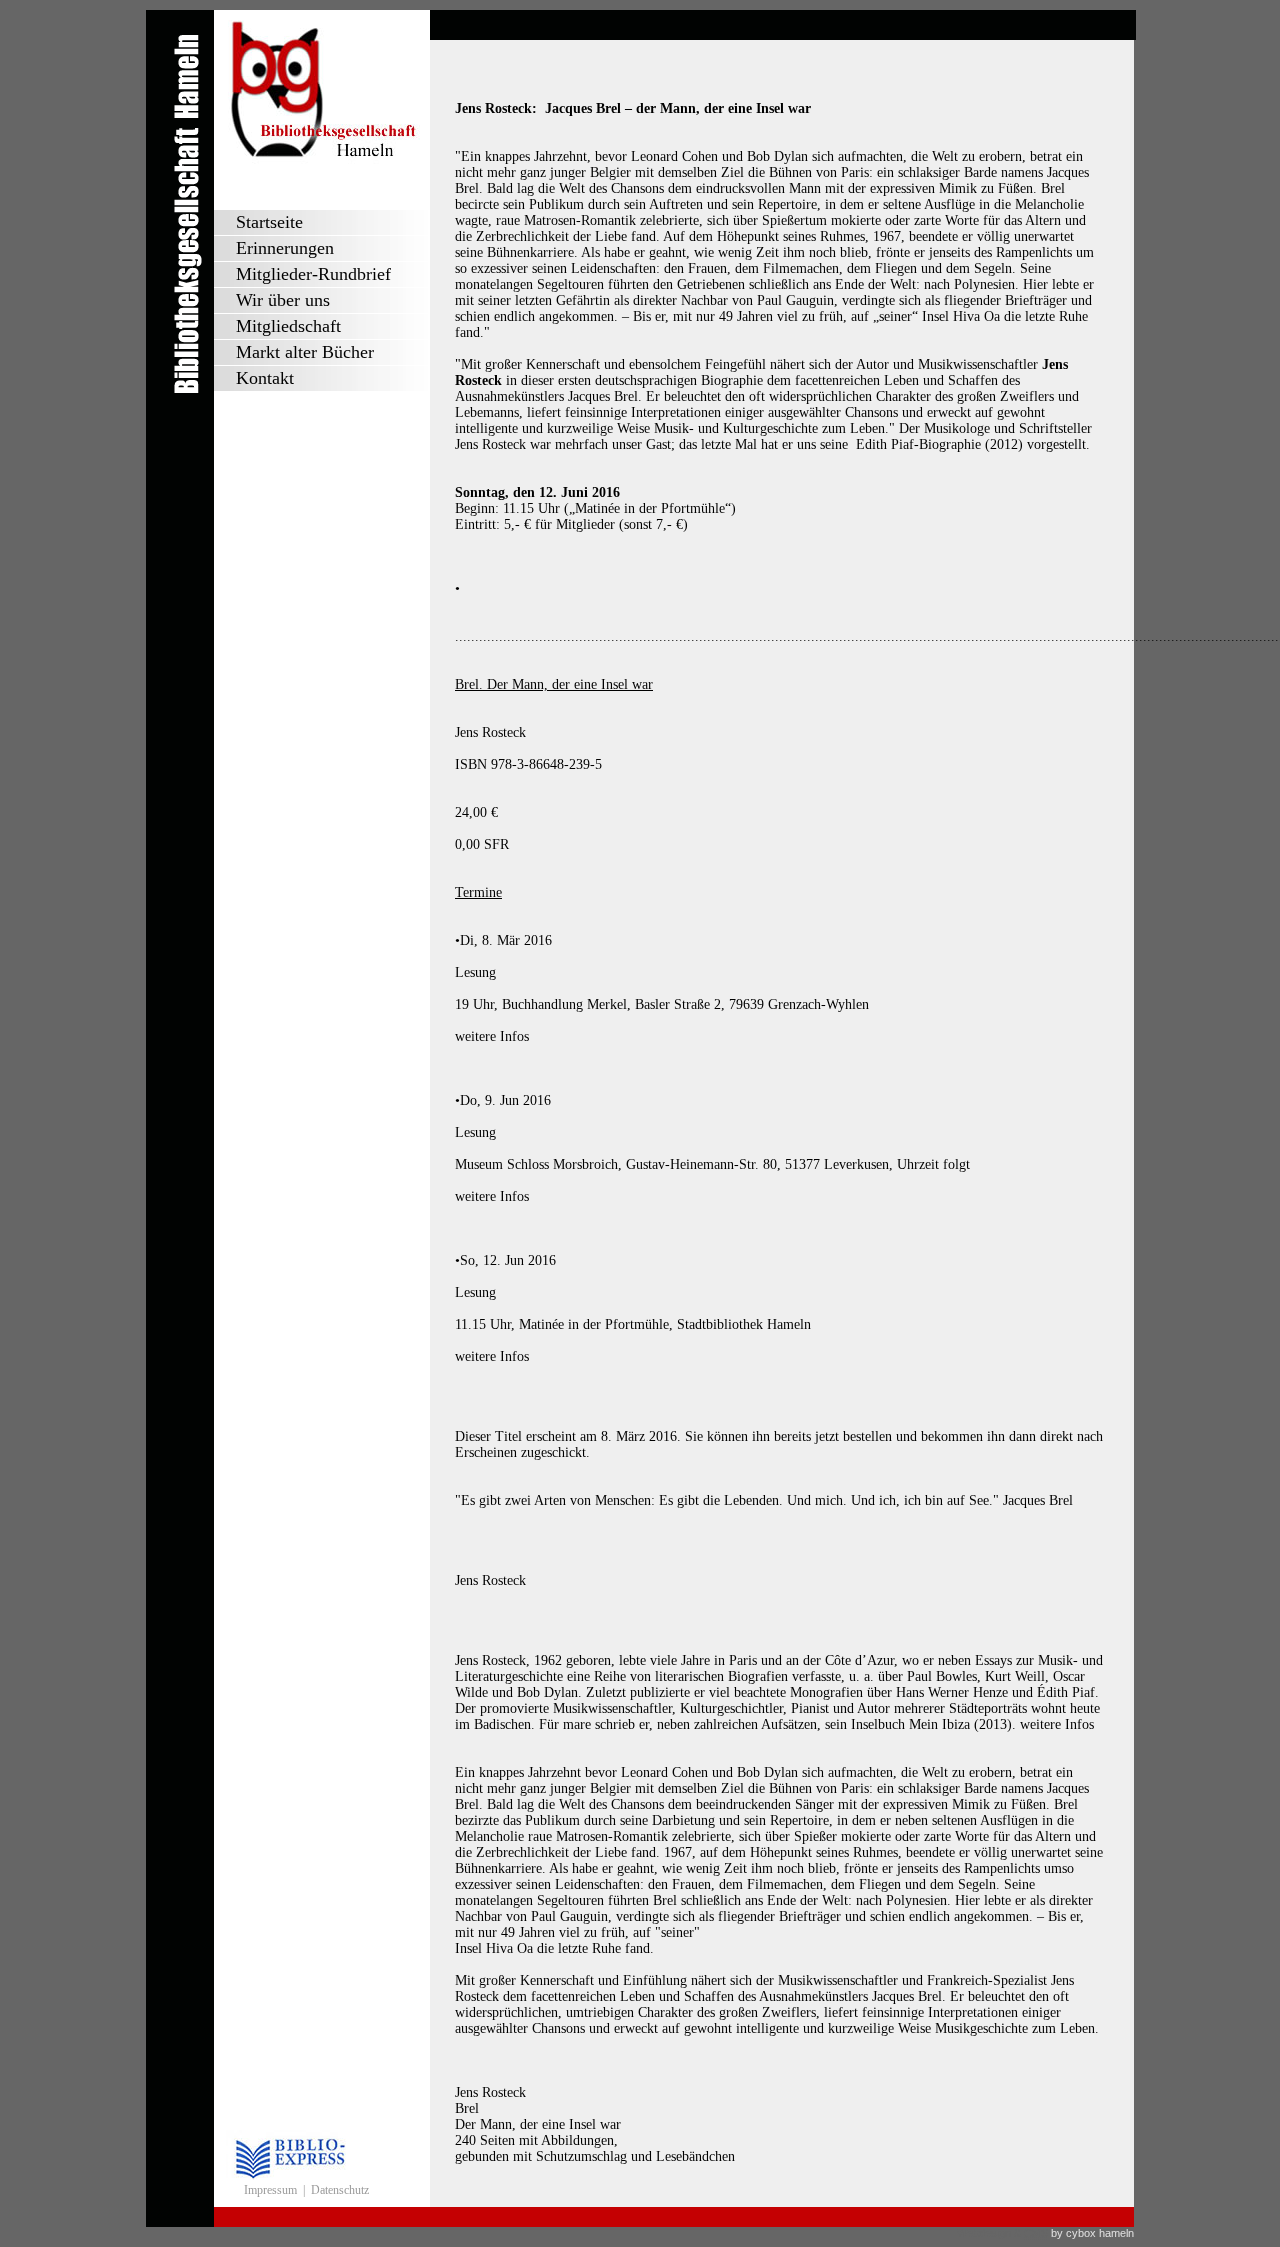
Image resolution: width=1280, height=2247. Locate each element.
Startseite (269, 222)
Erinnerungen (285, 248)
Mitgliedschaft (288, 326)
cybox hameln (1100, 2233)
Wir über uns (283, 300)
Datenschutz (340, 2190)
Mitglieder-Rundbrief (313, 274)
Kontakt (265, 378)
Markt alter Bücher (305, 352)
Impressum (270, 2190)
